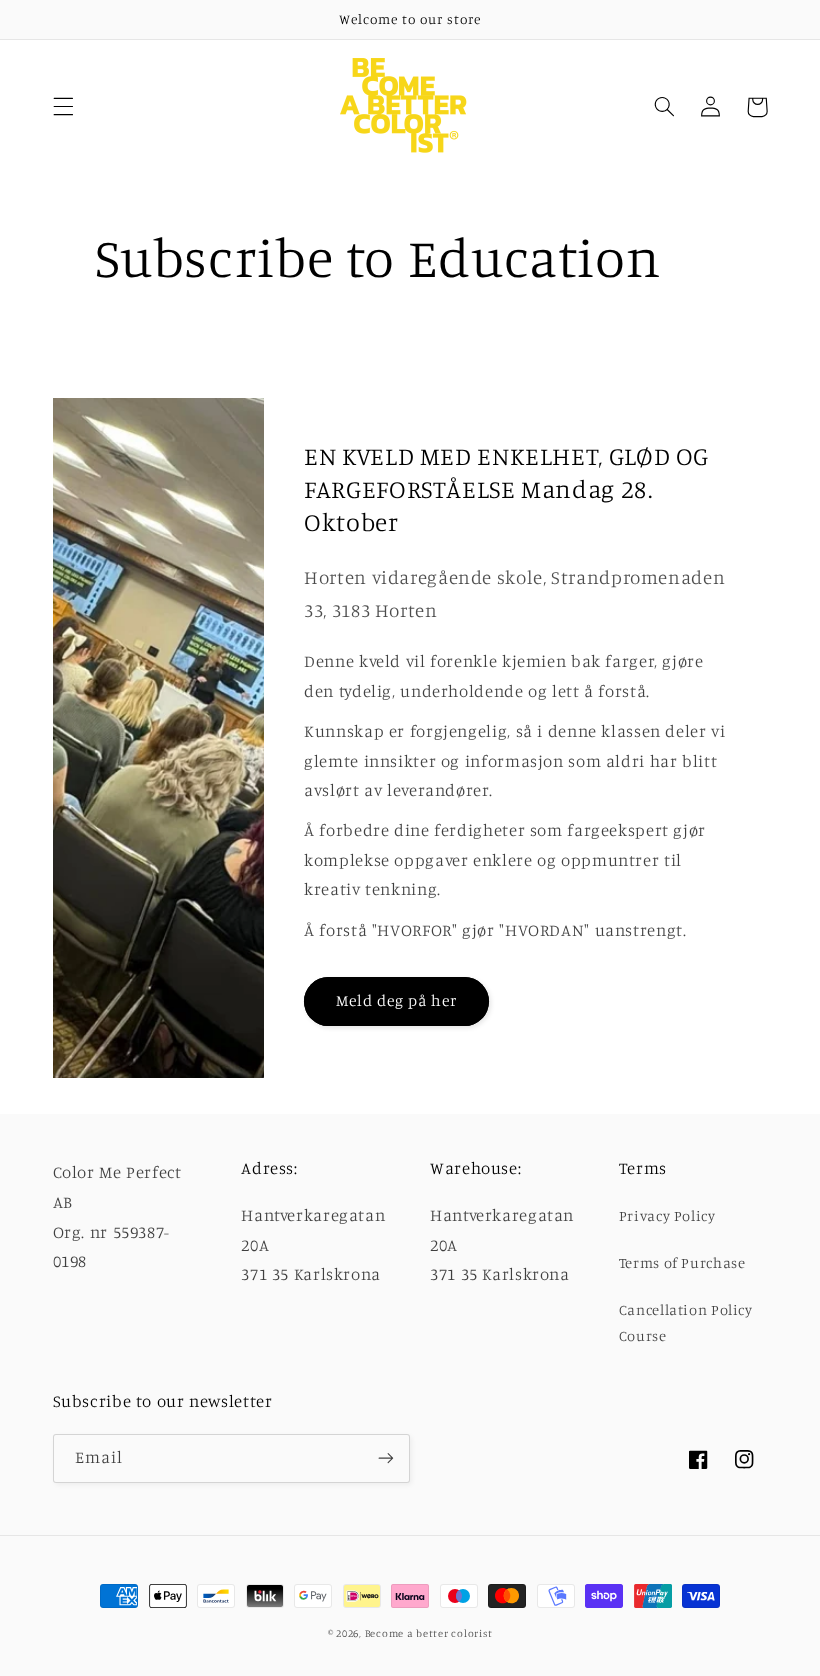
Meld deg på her (397, 1000)
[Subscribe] (386, 1458)
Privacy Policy (667, 1215)
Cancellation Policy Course (686, 1322)
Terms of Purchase (682, 1262)
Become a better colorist (429, 1633)
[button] (63, 107)
